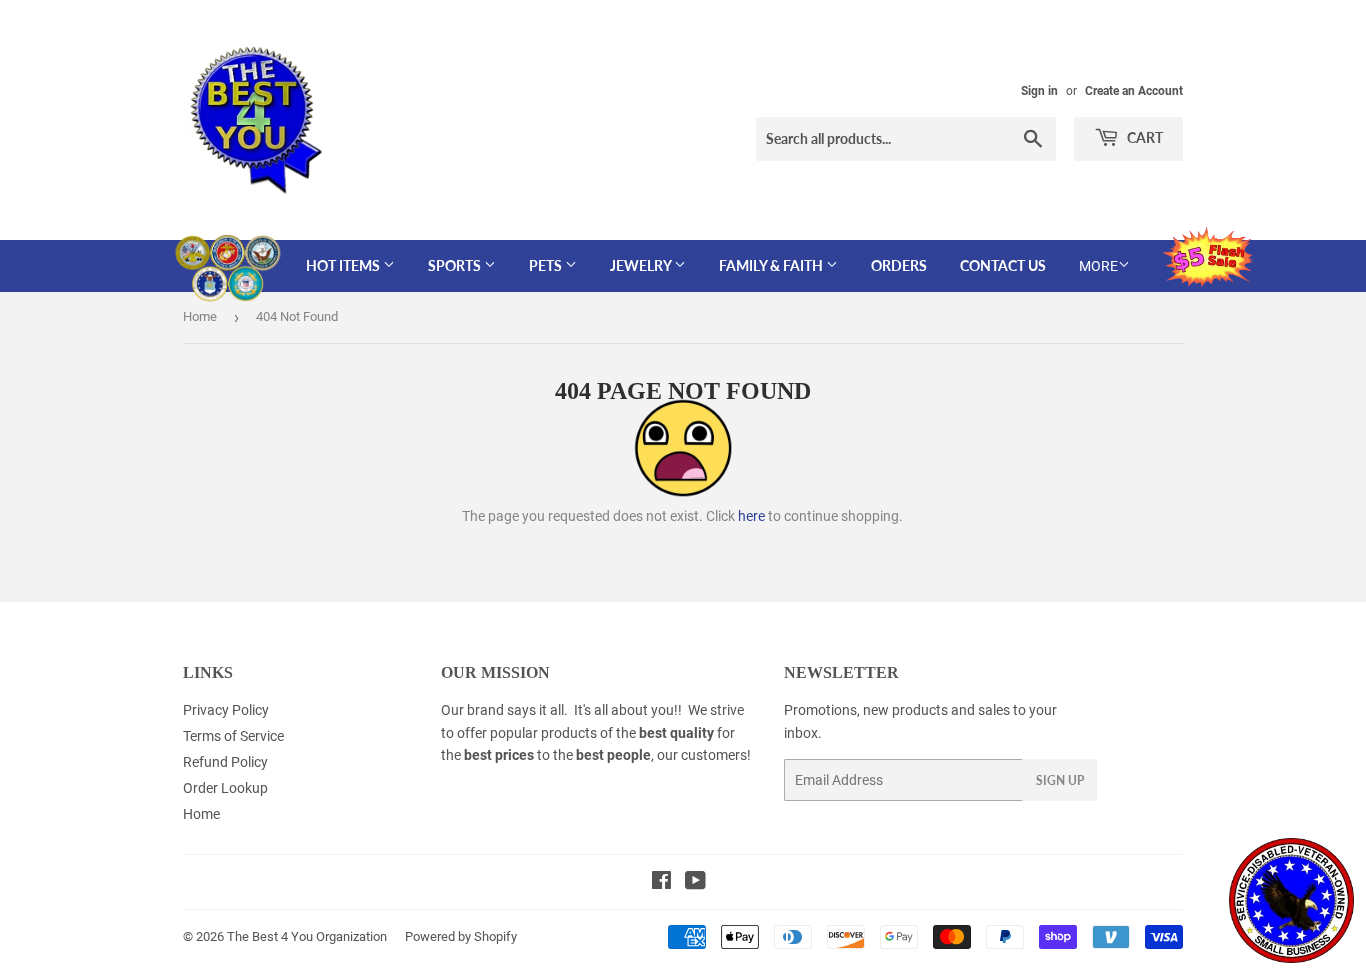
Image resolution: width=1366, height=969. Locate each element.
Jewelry (642, 265)
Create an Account (1134, 91)
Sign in (1039, 91)
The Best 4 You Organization (307, 936)
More (1098, 266)
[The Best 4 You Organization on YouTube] (695, 883)
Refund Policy (225, 762)
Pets (547, 265)
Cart (1143, 137)
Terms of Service (233, 736)
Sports (456, 265)
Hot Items (344, 265)
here (751, 516)
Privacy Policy (226, 710)
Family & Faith (772, 265)
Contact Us (1003, 265)
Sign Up (1060, 780)
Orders (899, 265)
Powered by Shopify (461, 936)
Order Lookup (225, 788)
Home (200, 316)
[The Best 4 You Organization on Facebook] (661, 883)
